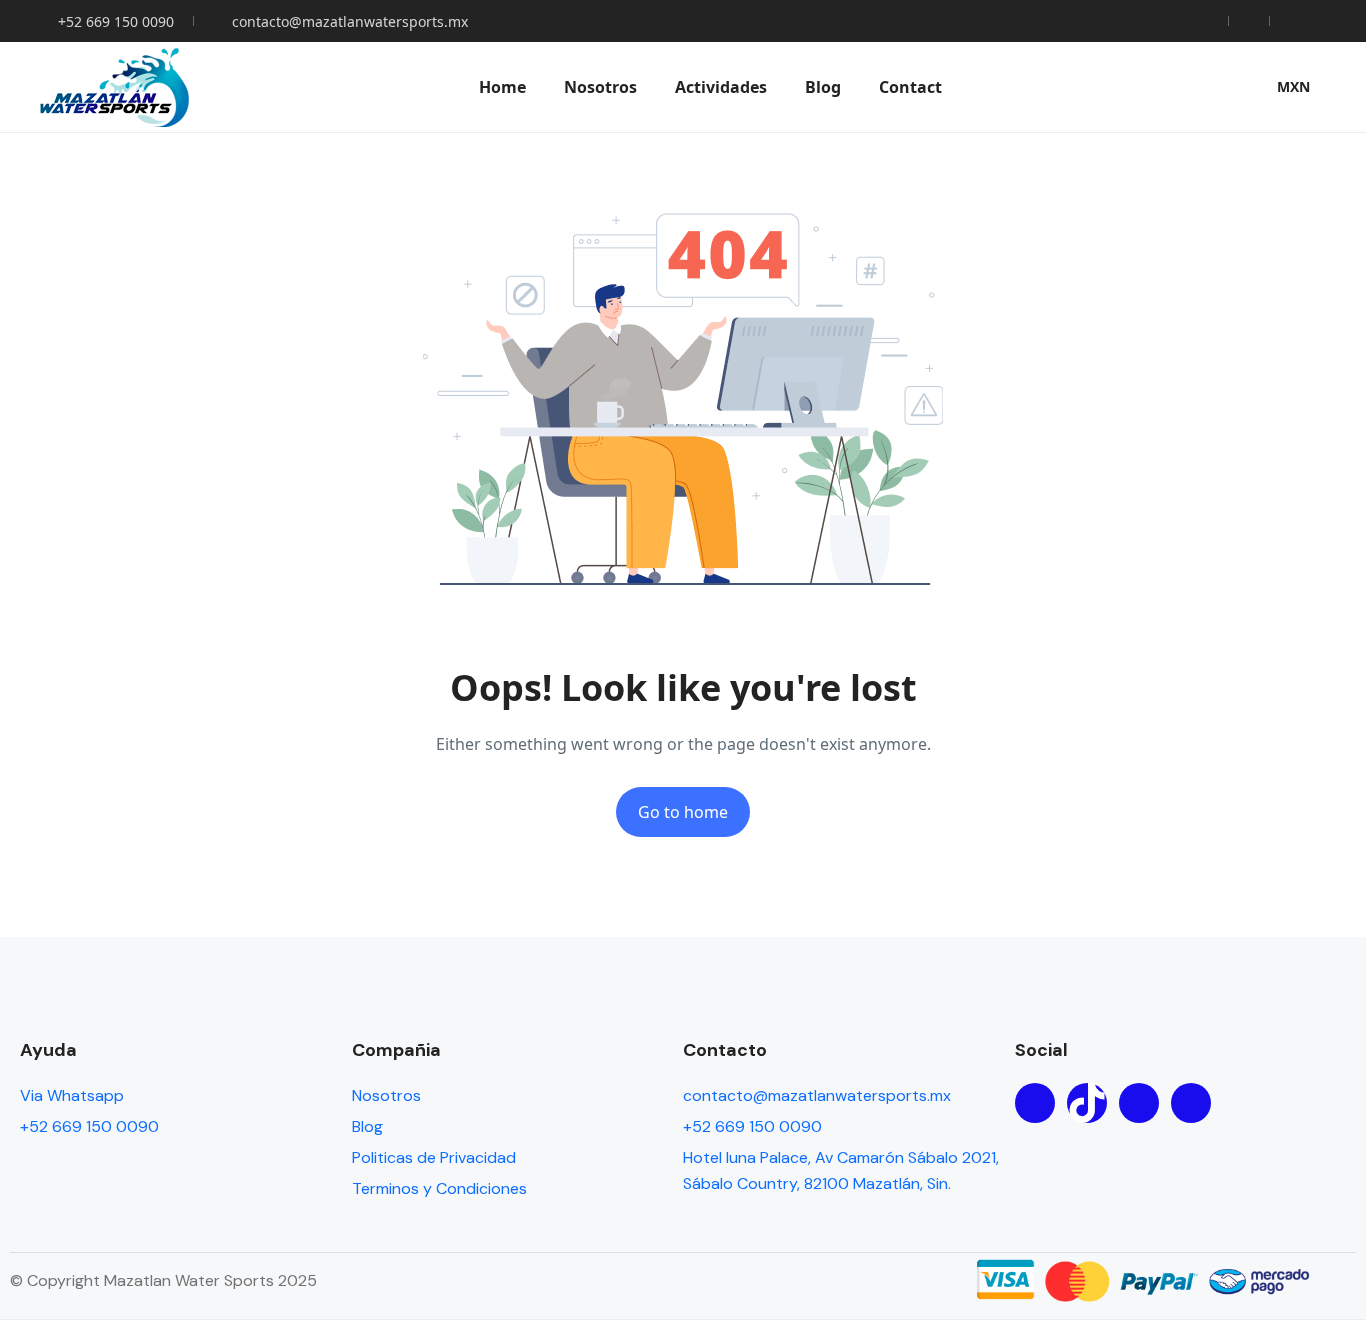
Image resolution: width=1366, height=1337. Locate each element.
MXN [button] (1293, 86)
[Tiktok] (1087, 1103)
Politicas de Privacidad (434, 1157)
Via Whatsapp (72, 1095)
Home (502, 87)
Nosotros (600, 87)
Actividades (721, 87)
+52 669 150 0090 (116, 21)
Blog (823, 87)
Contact (910, 87)
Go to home (683, 812)
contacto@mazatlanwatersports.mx (350, 21)
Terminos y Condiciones (439, 1188)
